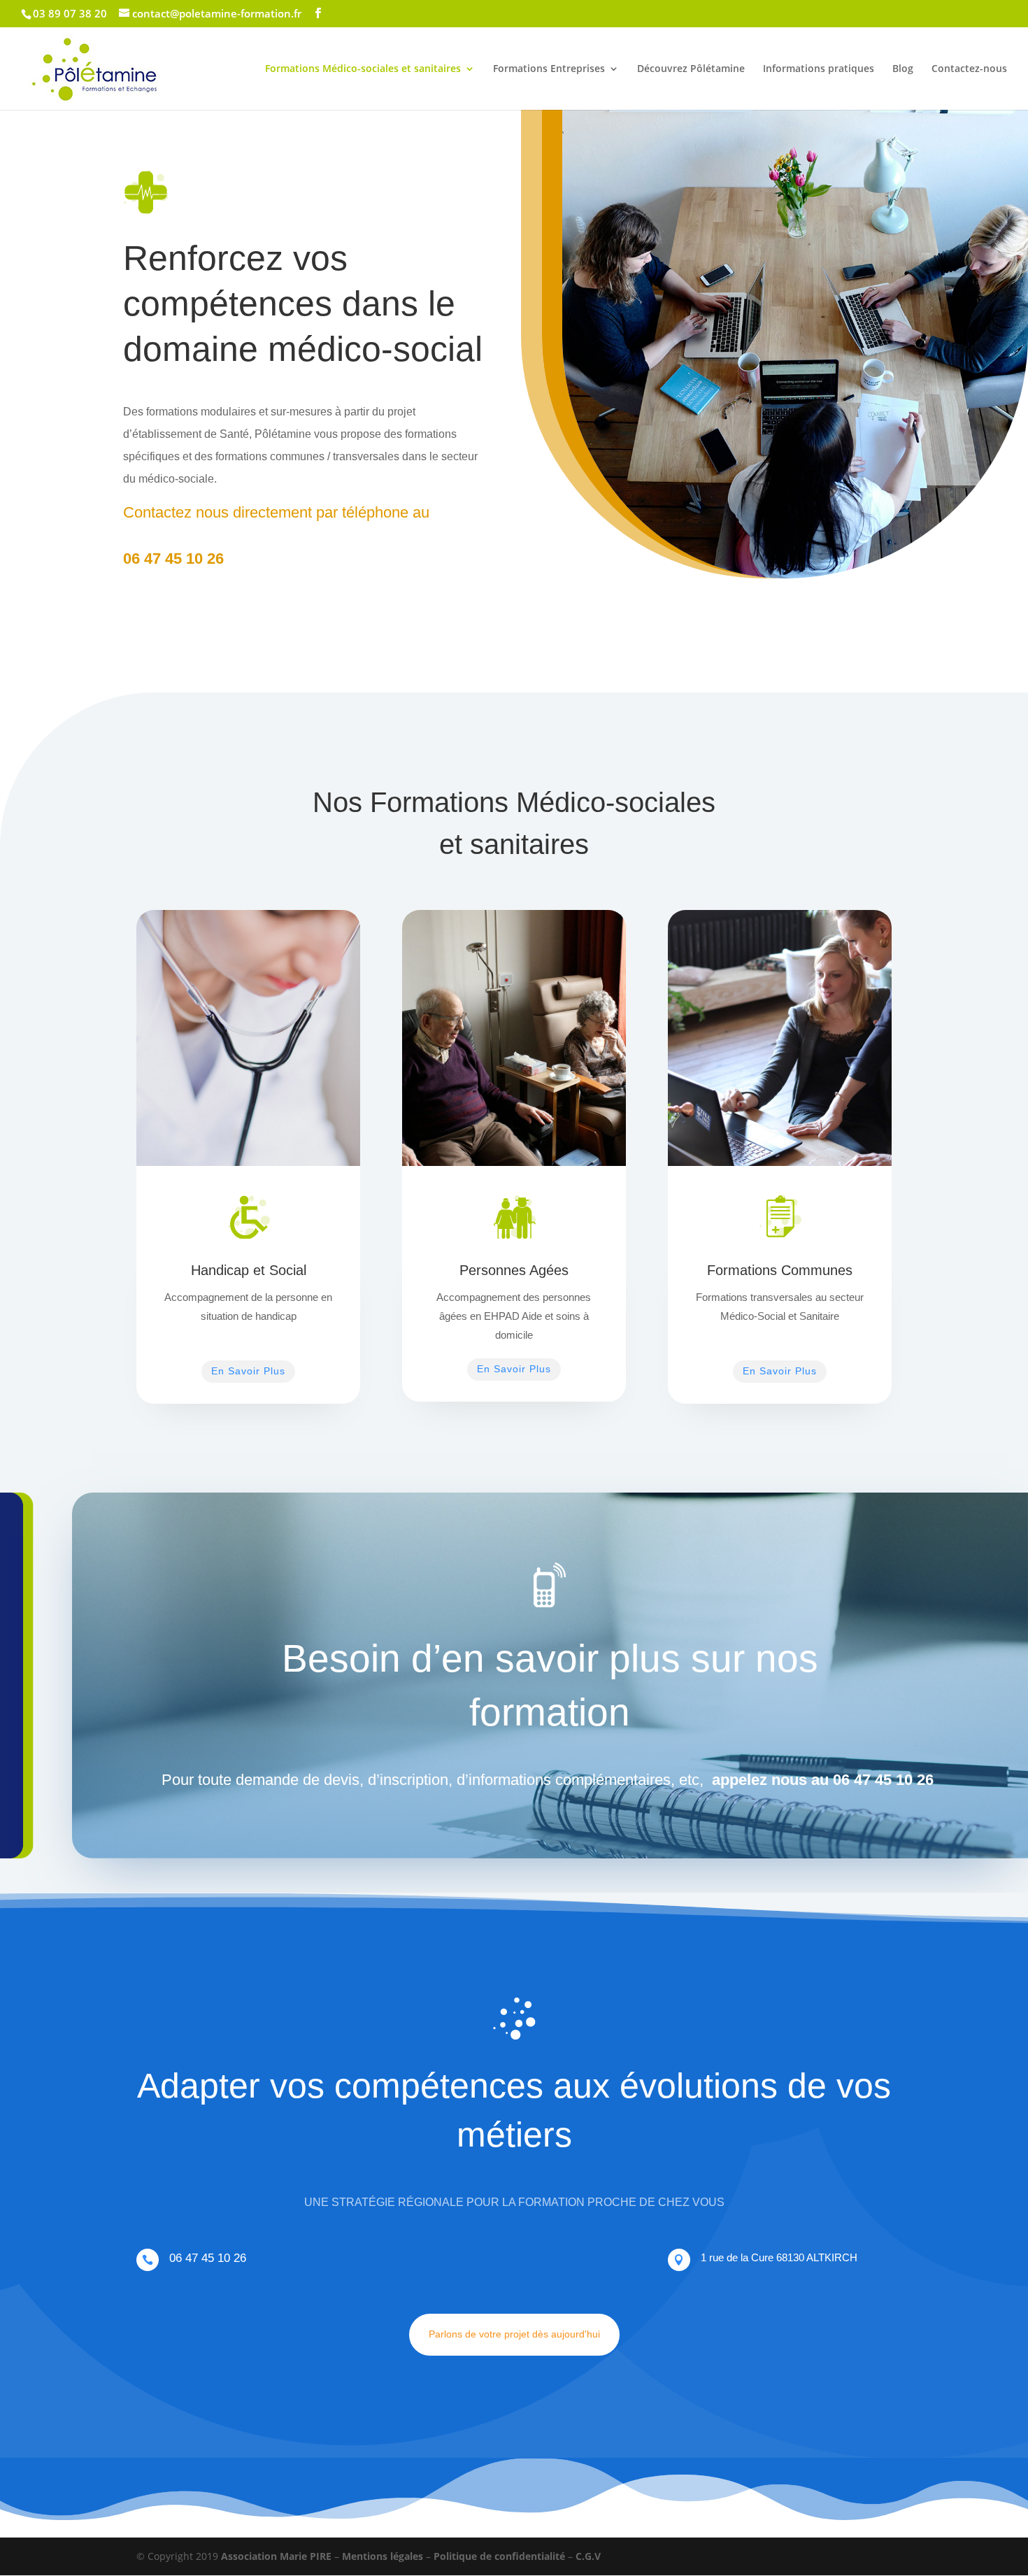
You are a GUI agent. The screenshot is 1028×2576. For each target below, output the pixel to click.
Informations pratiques (819, 69)
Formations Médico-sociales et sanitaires (363, 69)
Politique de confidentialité (499, 2556)
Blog (903, 69)
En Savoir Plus (248, 1371)
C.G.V (588, 2556)
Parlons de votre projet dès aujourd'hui (514, 2334)
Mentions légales (383, 2556)
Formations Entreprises (549, 69)
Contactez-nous (969, 69)
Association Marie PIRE (276, 2556)
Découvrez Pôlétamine (691, 69)
